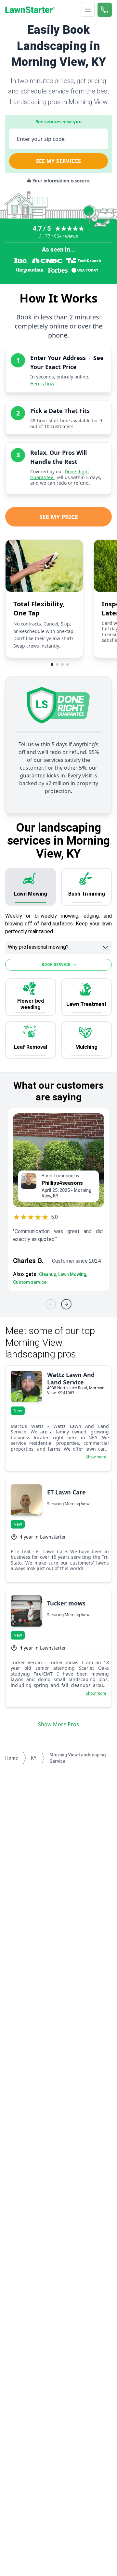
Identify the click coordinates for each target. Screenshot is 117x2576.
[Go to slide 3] (62, 664)
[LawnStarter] (30, 10)
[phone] (105, 10)
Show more (96, 1457)
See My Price (59, 517)
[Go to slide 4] (68, 664)
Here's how (42, 384)
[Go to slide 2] (57, 664)
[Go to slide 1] (52, 664)
